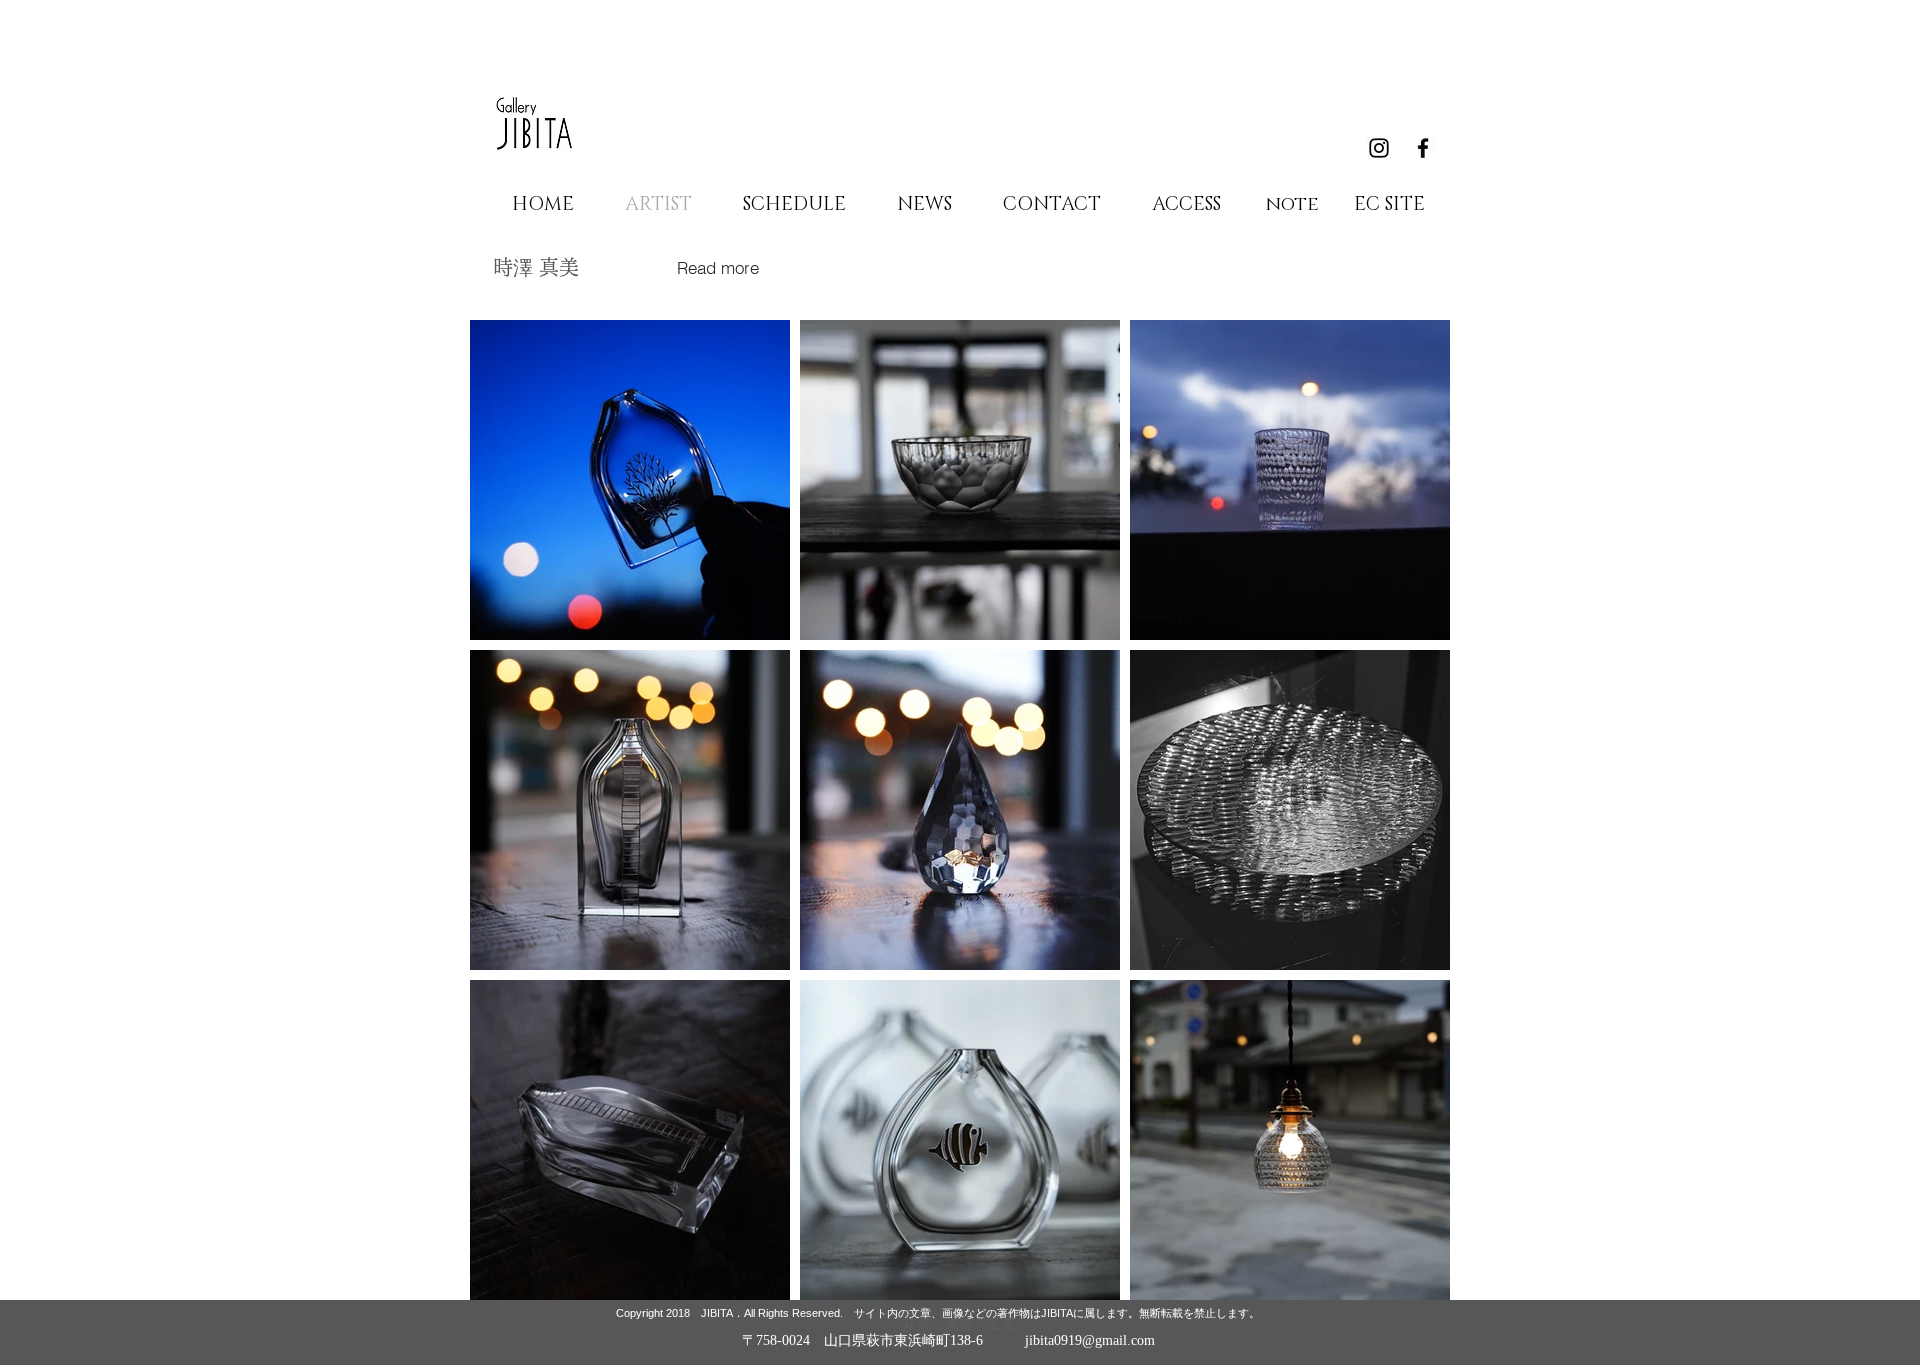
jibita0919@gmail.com (1090, 1340)
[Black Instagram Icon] (1379, 148)
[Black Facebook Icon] (1423, 148)
